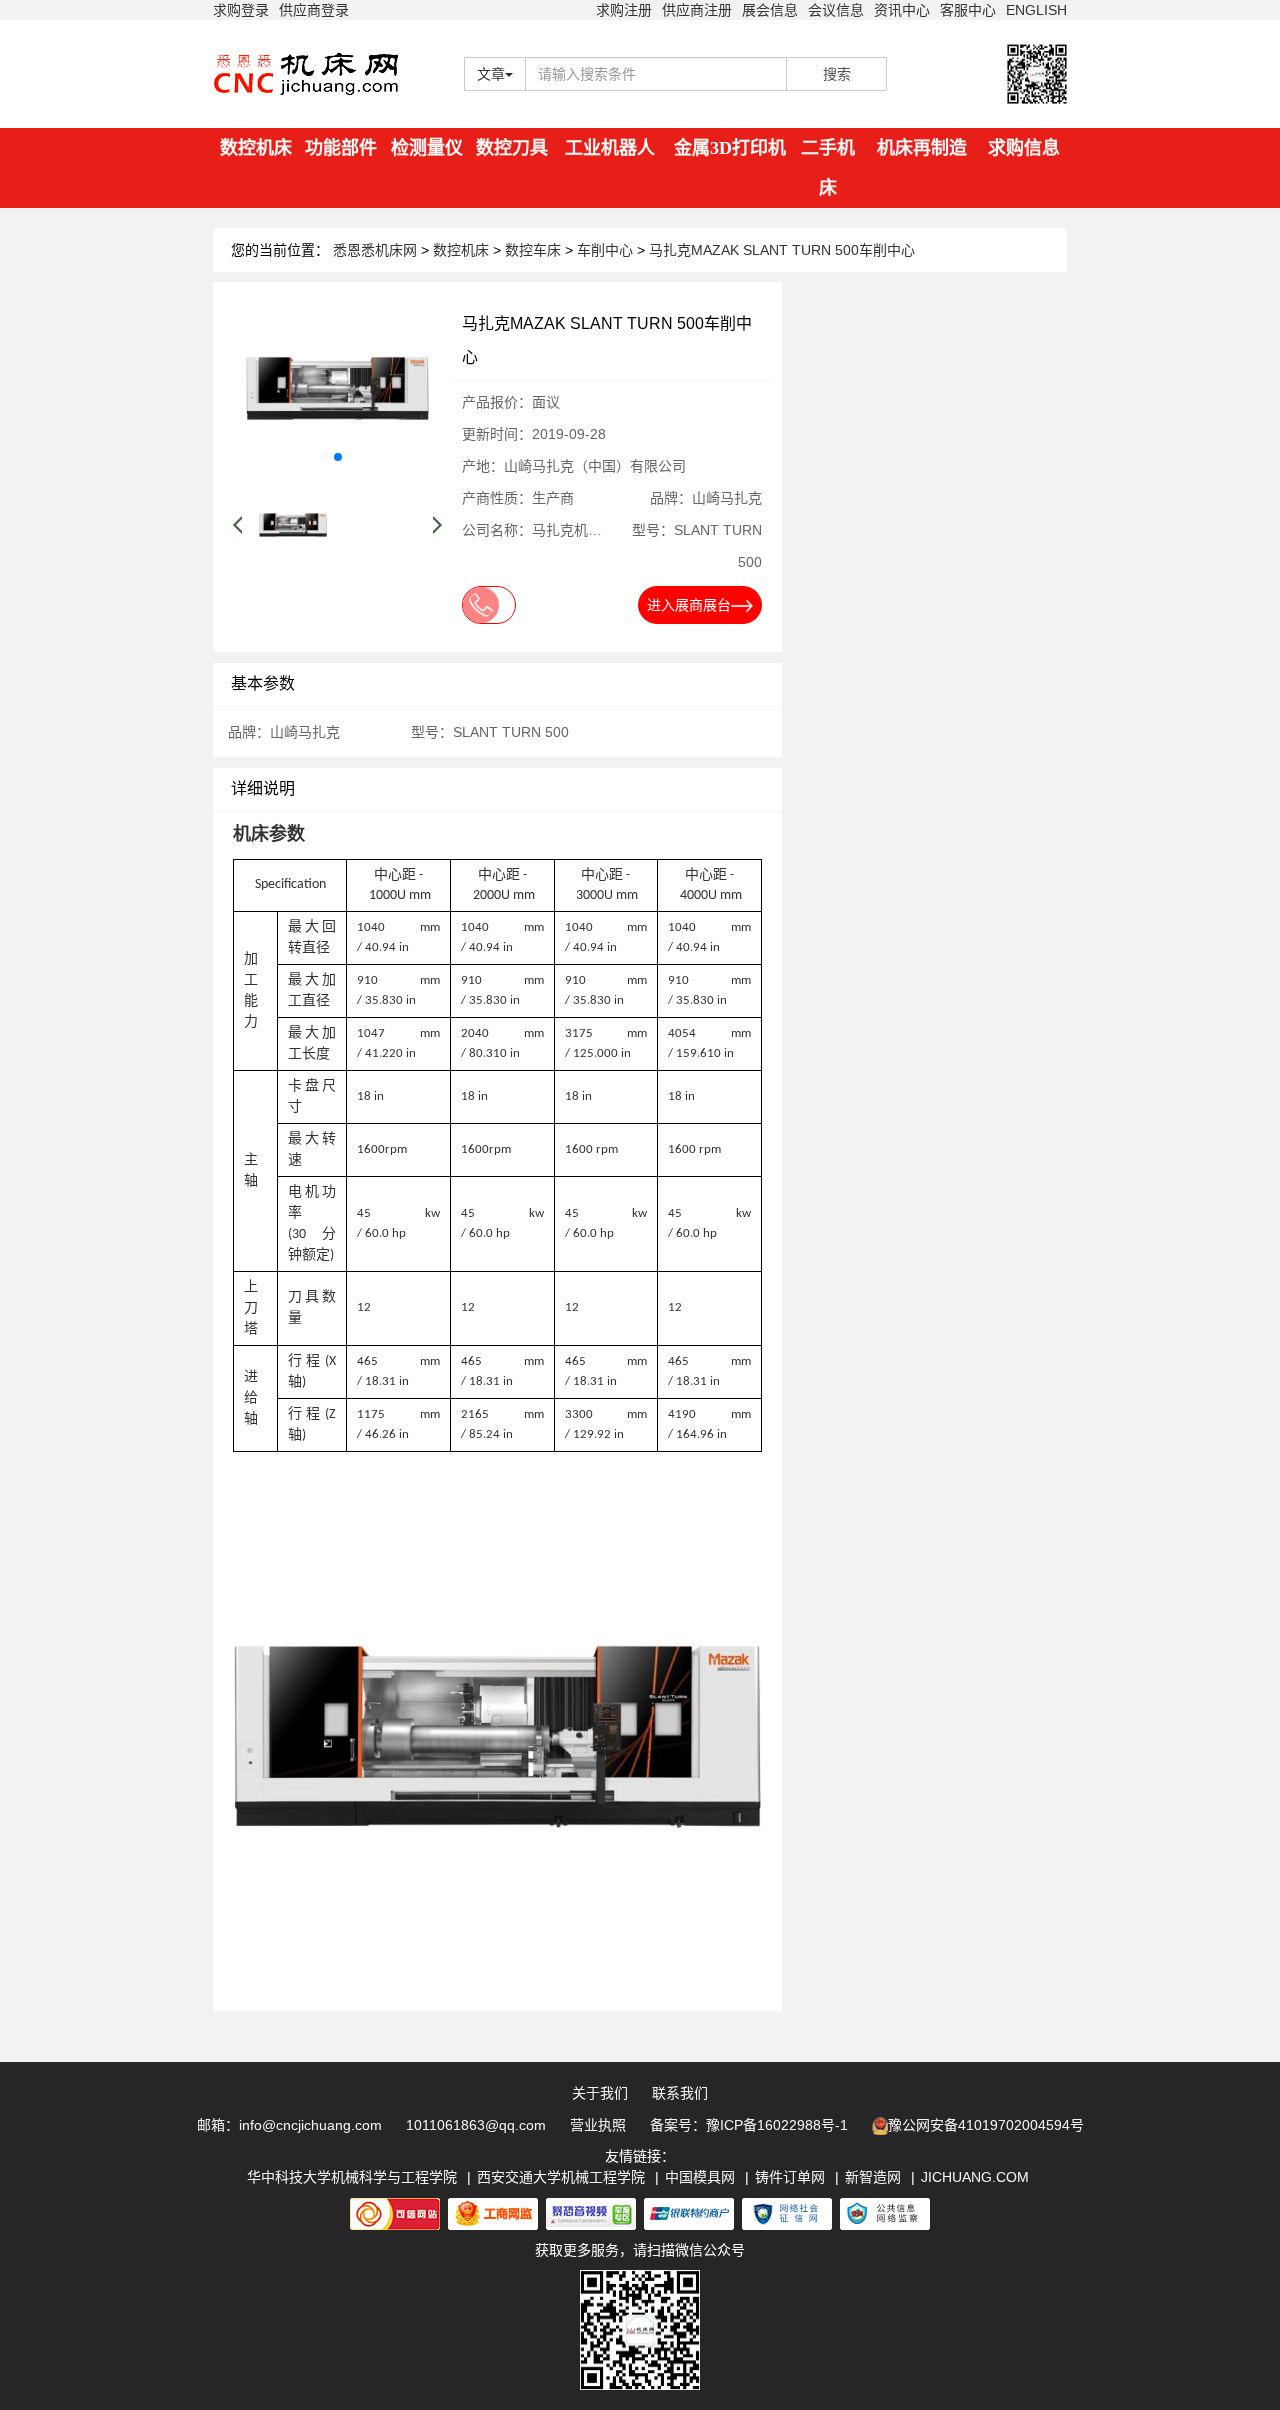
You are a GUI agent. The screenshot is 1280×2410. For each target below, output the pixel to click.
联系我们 (680, 2093)
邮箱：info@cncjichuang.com (289, 2125)
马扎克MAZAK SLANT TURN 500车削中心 (782, 250)
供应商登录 (314, 10)
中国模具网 (700, 2177)
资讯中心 (902, 10)
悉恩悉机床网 (375, 250)
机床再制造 (922, 148)
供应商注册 (697, 10)
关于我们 (600, 2093)
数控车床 (535, 250)
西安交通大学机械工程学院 (561, 2177)
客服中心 (968, 10)
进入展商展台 (689, 605)
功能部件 (341, 148)
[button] (338, 457)
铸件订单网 (790, 2177)
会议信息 (836, 10)
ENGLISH (1036, 10)
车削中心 (607, 250)
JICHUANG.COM (975, 2177)
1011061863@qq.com (476, 2125)
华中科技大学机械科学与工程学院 (352, 2177)
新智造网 (873, 2177)
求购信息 (1024, 148)
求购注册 (624, 10)
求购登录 (241, 10)
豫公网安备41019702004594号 (986, 2125)
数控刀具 (512, 148)
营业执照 (598, 2125)
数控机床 (256, 148)
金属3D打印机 (730, 148)
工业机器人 (610, 148)
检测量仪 (427, 148)
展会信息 (770, 10)
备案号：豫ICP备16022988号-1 (749, 2125)
